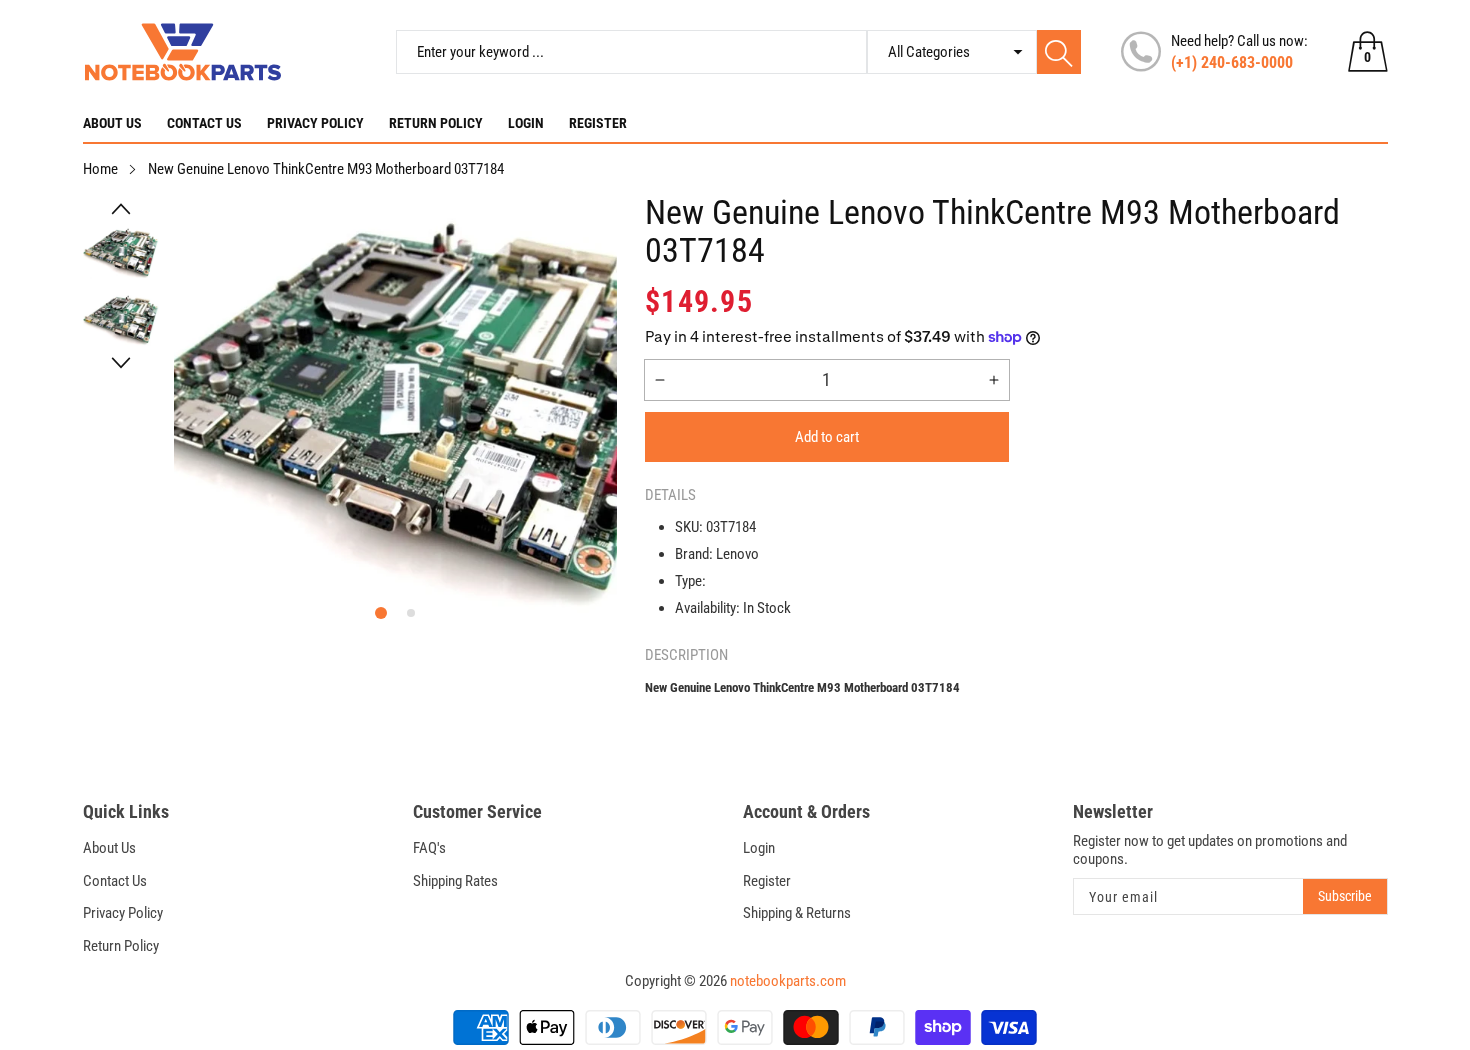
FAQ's (429, 848)
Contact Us (204, 123)
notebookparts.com (788, 981)
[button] (121, 209)
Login (526, 123)
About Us (112, 123)
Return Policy (436, 123)
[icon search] (1059, 52)
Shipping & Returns (797, 913)
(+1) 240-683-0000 (1232, 62)
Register (598, 123)
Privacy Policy (315, 123)
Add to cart (827, 437)
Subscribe (1345, 896)
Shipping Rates (455, 881)
